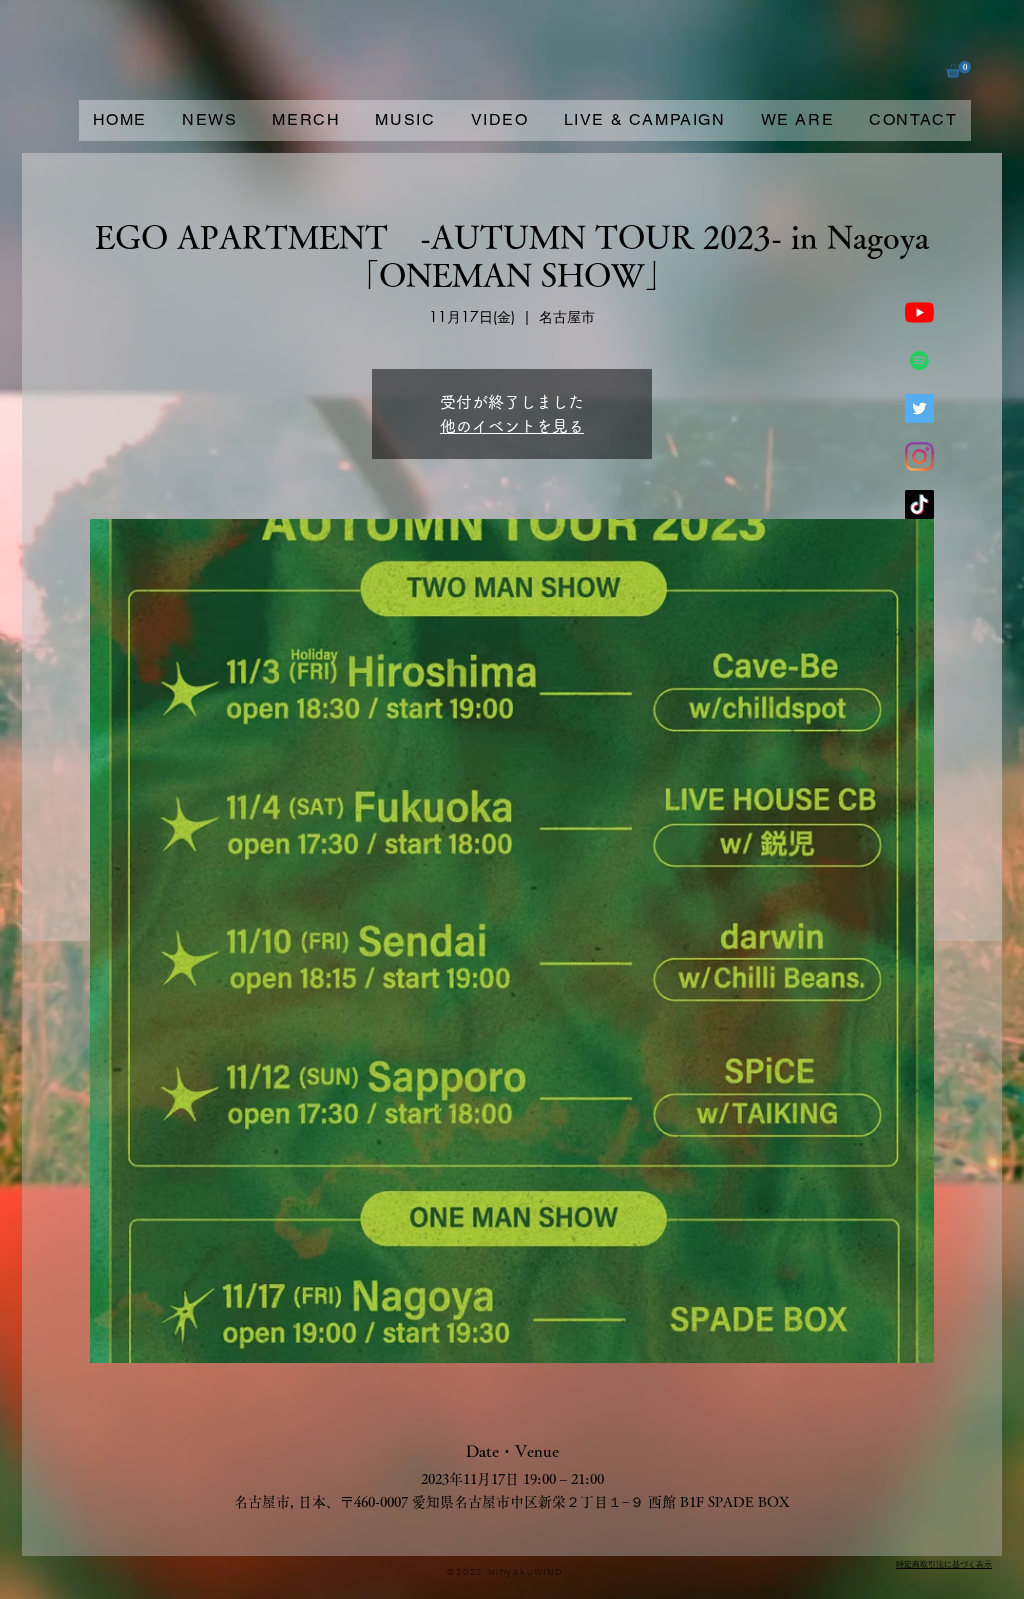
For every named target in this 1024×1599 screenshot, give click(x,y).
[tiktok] (919, 504)
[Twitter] (919, 408)
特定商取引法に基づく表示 (944, 1564)
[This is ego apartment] (919, 360)
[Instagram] (919, 456)
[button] (958, 69)
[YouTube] (919, 312)
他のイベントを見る (512, 426)
